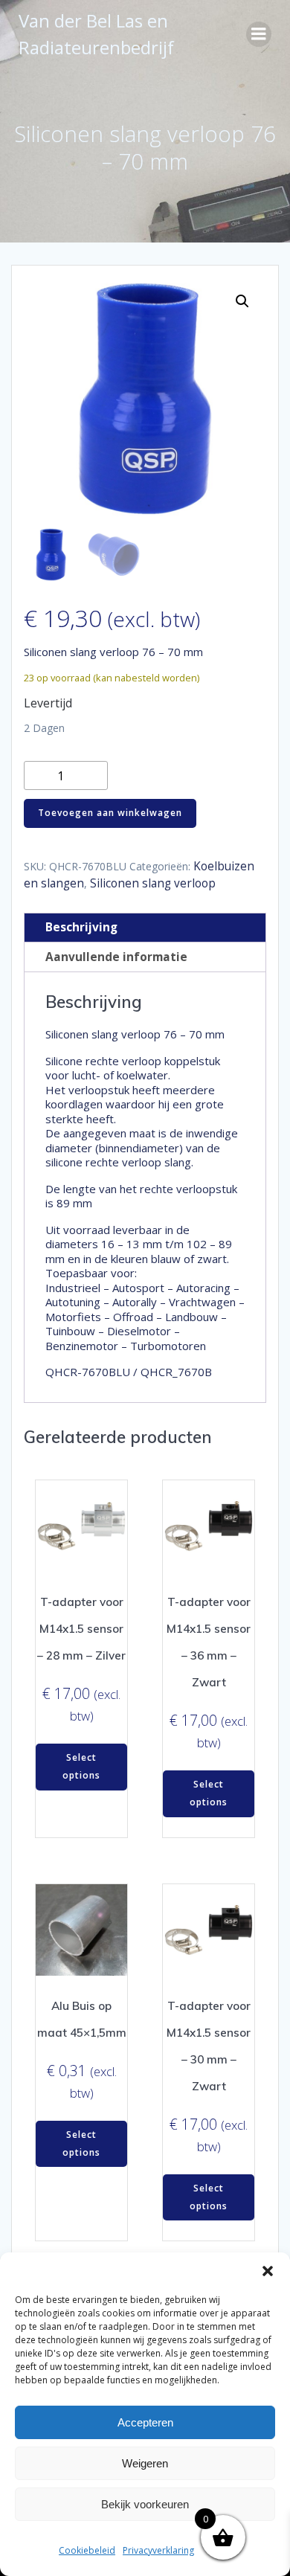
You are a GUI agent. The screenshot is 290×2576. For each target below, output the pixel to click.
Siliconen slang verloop (153, 883)
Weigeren (145, 2463)
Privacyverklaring (158, 2550)
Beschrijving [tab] (81, 927)
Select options (81, 1766)
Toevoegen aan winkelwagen (110, 813)
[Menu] (259, 34)
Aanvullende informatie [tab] (116, 957)
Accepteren (145, 2422)
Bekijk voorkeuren (145, 2504)
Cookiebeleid (87, 2550)
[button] (268, 2271)
